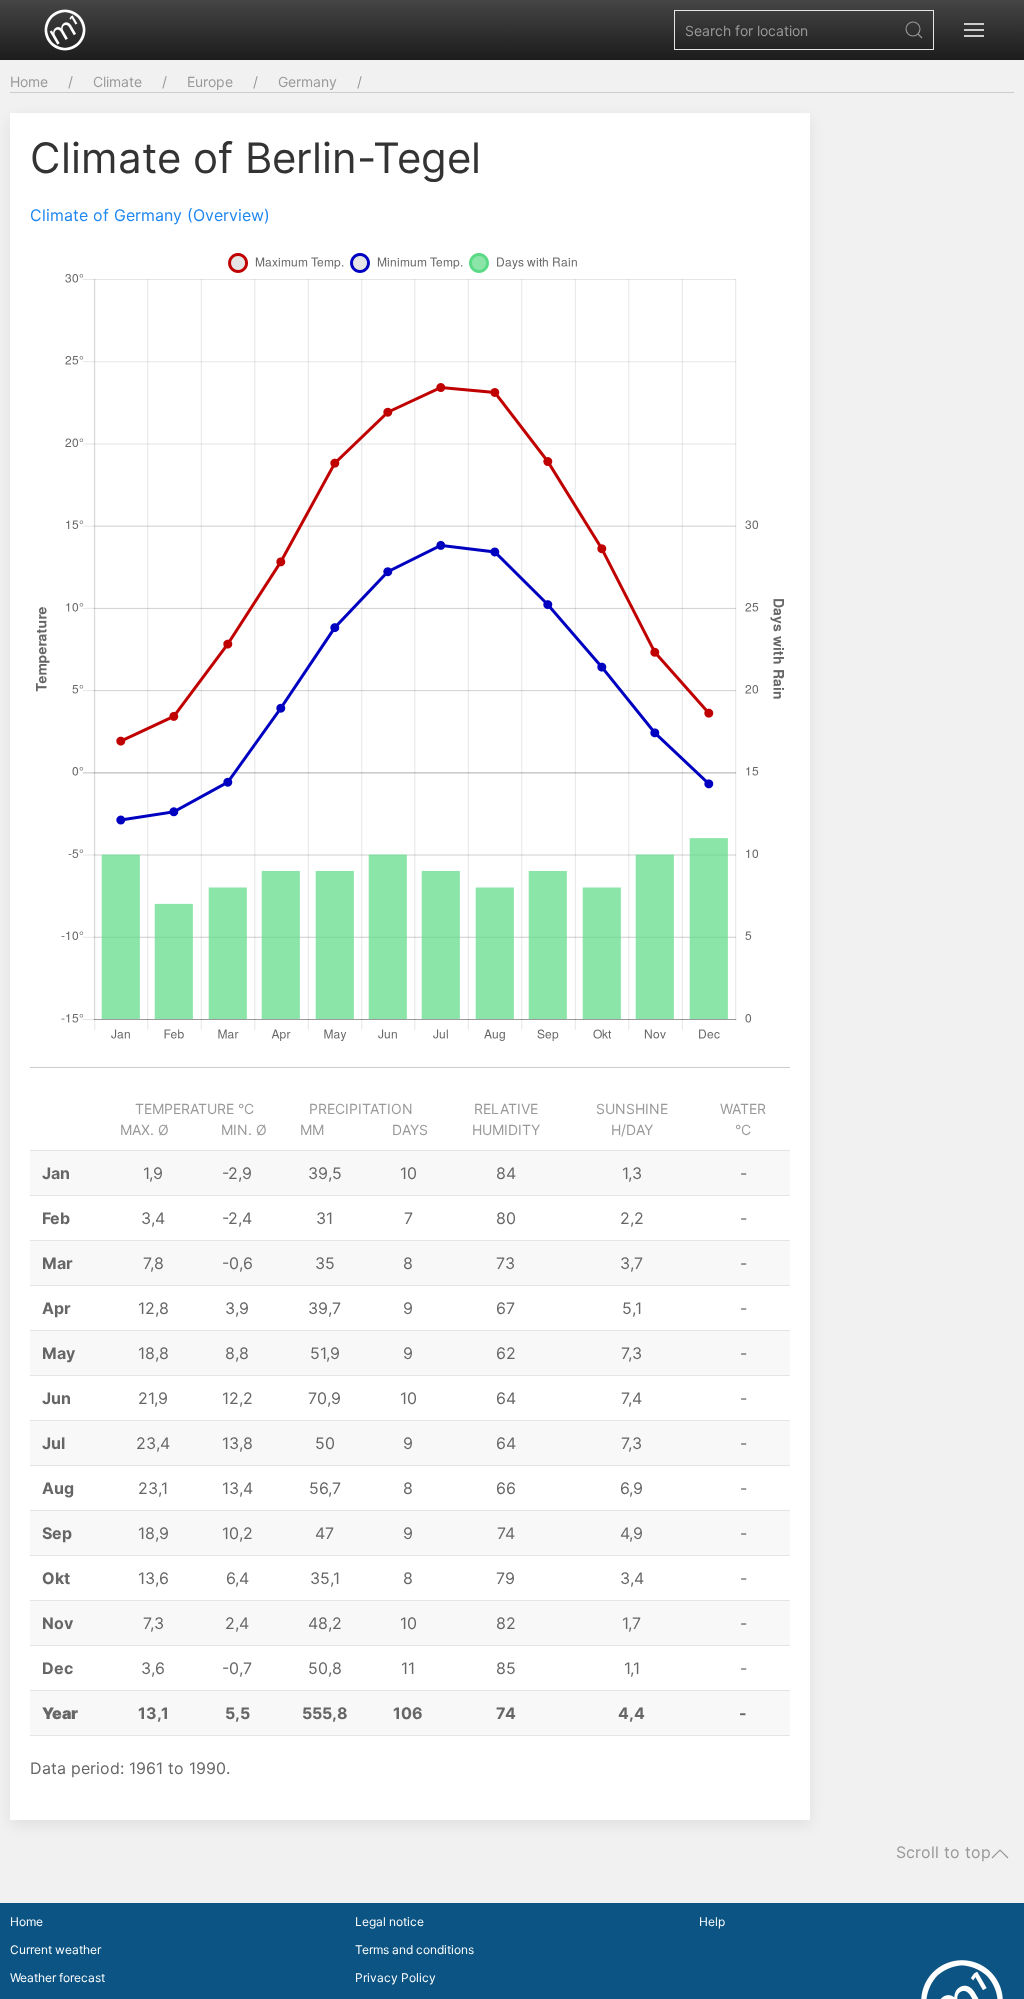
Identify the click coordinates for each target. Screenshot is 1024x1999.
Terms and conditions (414, 1949)
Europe (210, 81)
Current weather (55, 1949)
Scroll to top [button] (943, 1853)
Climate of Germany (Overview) (150, 215)
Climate (117, 81)
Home (29, 81)
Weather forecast (57, 1977)
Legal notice (389, 1921)
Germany (307, 81)
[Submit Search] (914, 30)
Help (712, 1921)
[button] (974, 30)
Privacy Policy (395, 1977)
